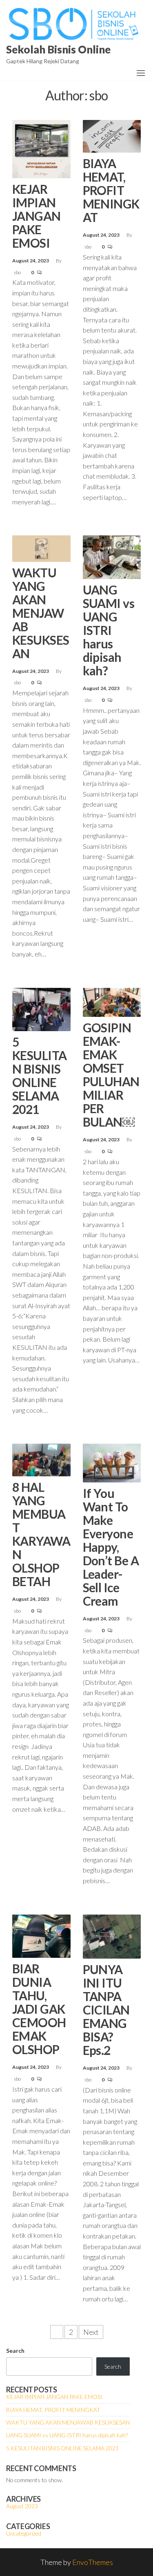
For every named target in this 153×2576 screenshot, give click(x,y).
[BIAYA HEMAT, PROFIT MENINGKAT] (112, 135)
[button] (141, 73)
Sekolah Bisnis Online (58, 49)
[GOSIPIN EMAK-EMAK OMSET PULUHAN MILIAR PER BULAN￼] (112, 1001)
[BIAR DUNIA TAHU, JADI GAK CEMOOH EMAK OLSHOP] (41, 1935)
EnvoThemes (93, 2562)
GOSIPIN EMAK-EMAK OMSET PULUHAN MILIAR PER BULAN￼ (111, 1075)
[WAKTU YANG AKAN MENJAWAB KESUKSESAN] (41, 548)
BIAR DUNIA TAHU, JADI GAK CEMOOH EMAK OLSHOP (39, 2009)
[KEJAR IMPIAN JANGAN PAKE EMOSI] (41, 148)
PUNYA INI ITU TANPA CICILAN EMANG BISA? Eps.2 (106, 2010)
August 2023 (22, 2506)
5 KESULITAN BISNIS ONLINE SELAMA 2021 (40, 1075)
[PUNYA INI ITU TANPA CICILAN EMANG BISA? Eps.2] (112, 1935)
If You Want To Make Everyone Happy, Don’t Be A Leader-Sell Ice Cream (111, 1547)
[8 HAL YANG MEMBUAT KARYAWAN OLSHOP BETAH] (41, 1459)
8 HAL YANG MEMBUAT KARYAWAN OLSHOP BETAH (41, 1534)
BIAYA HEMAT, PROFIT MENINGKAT (111, 190)
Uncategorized (24, 2533)
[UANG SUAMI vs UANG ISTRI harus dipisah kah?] (112, 556)
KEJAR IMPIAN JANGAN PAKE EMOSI (37, 216)
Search (15, 2351)
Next (91, 2332)
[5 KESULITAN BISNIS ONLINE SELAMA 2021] (41, 1008)
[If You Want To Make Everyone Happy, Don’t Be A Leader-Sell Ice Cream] (112, 1462)
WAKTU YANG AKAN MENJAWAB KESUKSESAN (41, 613)
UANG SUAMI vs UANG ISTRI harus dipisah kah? (109, 630)
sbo (18, 272)
